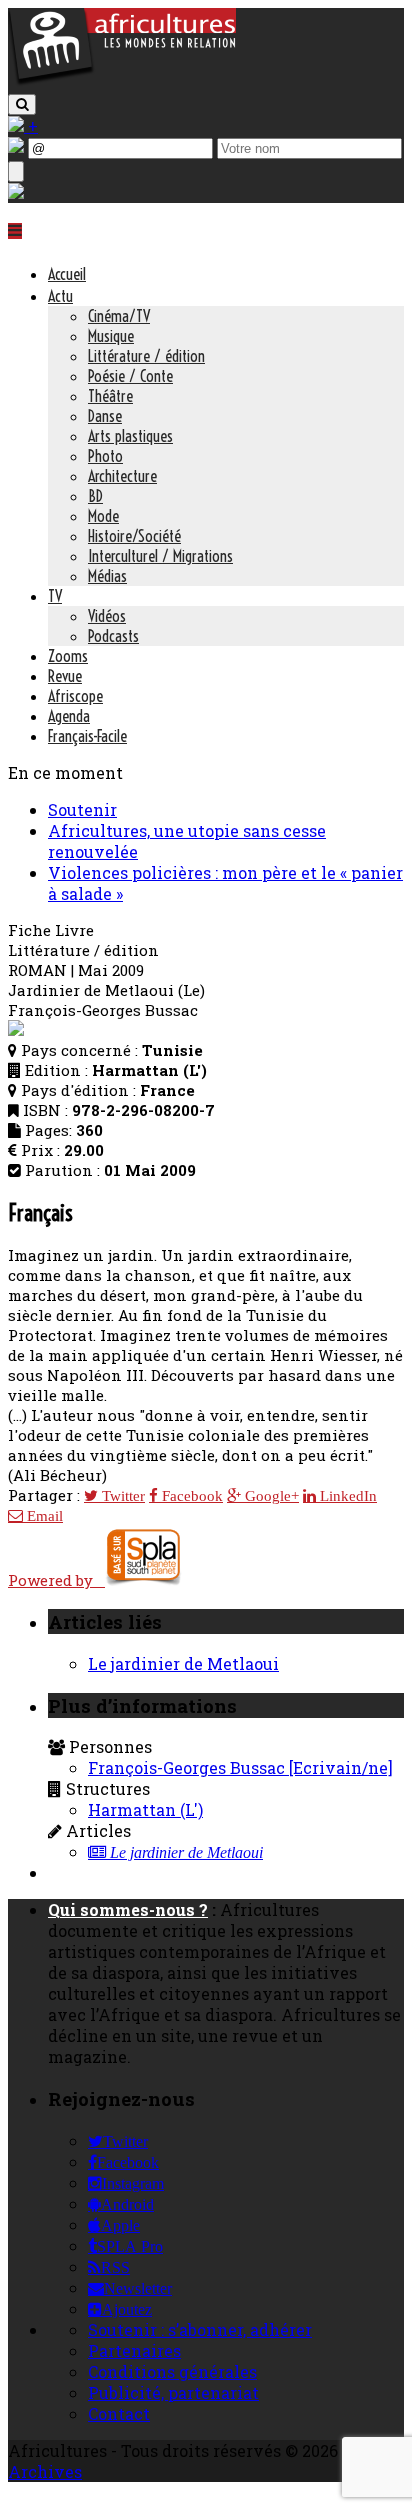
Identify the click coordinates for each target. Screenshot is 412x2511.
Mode (103, 516)
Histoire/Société (134, 536)
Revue (65, 676)
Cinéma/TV (119, 316)
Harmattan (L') (145, 1809)
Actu (60, 296)
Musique (111, 336)
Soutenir (82, 809)
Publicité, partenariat (173, 2392)
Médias (107, 576)
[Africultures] (122, 81)
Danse (105, 416)
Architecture (122, 476)
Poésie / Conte (130, 376)
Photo (105, 456)
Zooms (68, 656)
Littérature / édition (146, 356)
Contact (119, 2413)
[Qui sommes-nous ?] (16, 192)
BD (95, 496)
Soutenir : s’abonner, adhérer (200, 2329)
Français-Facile (87, 736)
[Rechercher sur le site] (22, 104)
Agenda (69, 716)
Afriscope (75, 696)
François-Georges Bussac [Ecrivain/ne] (240, 1767)
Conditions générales (172, 2371)
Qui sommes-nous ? (128, 1909)
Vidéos (107, 616)
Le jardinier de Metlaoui (183, 1663)
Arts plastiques (130, 436)
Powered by (56, 1580)
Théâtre (110, 396)
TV (55, 596)
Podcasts (113, 636)
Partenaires (134, 2350)
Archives (45, 2471)
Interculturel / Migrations (160, 556)
